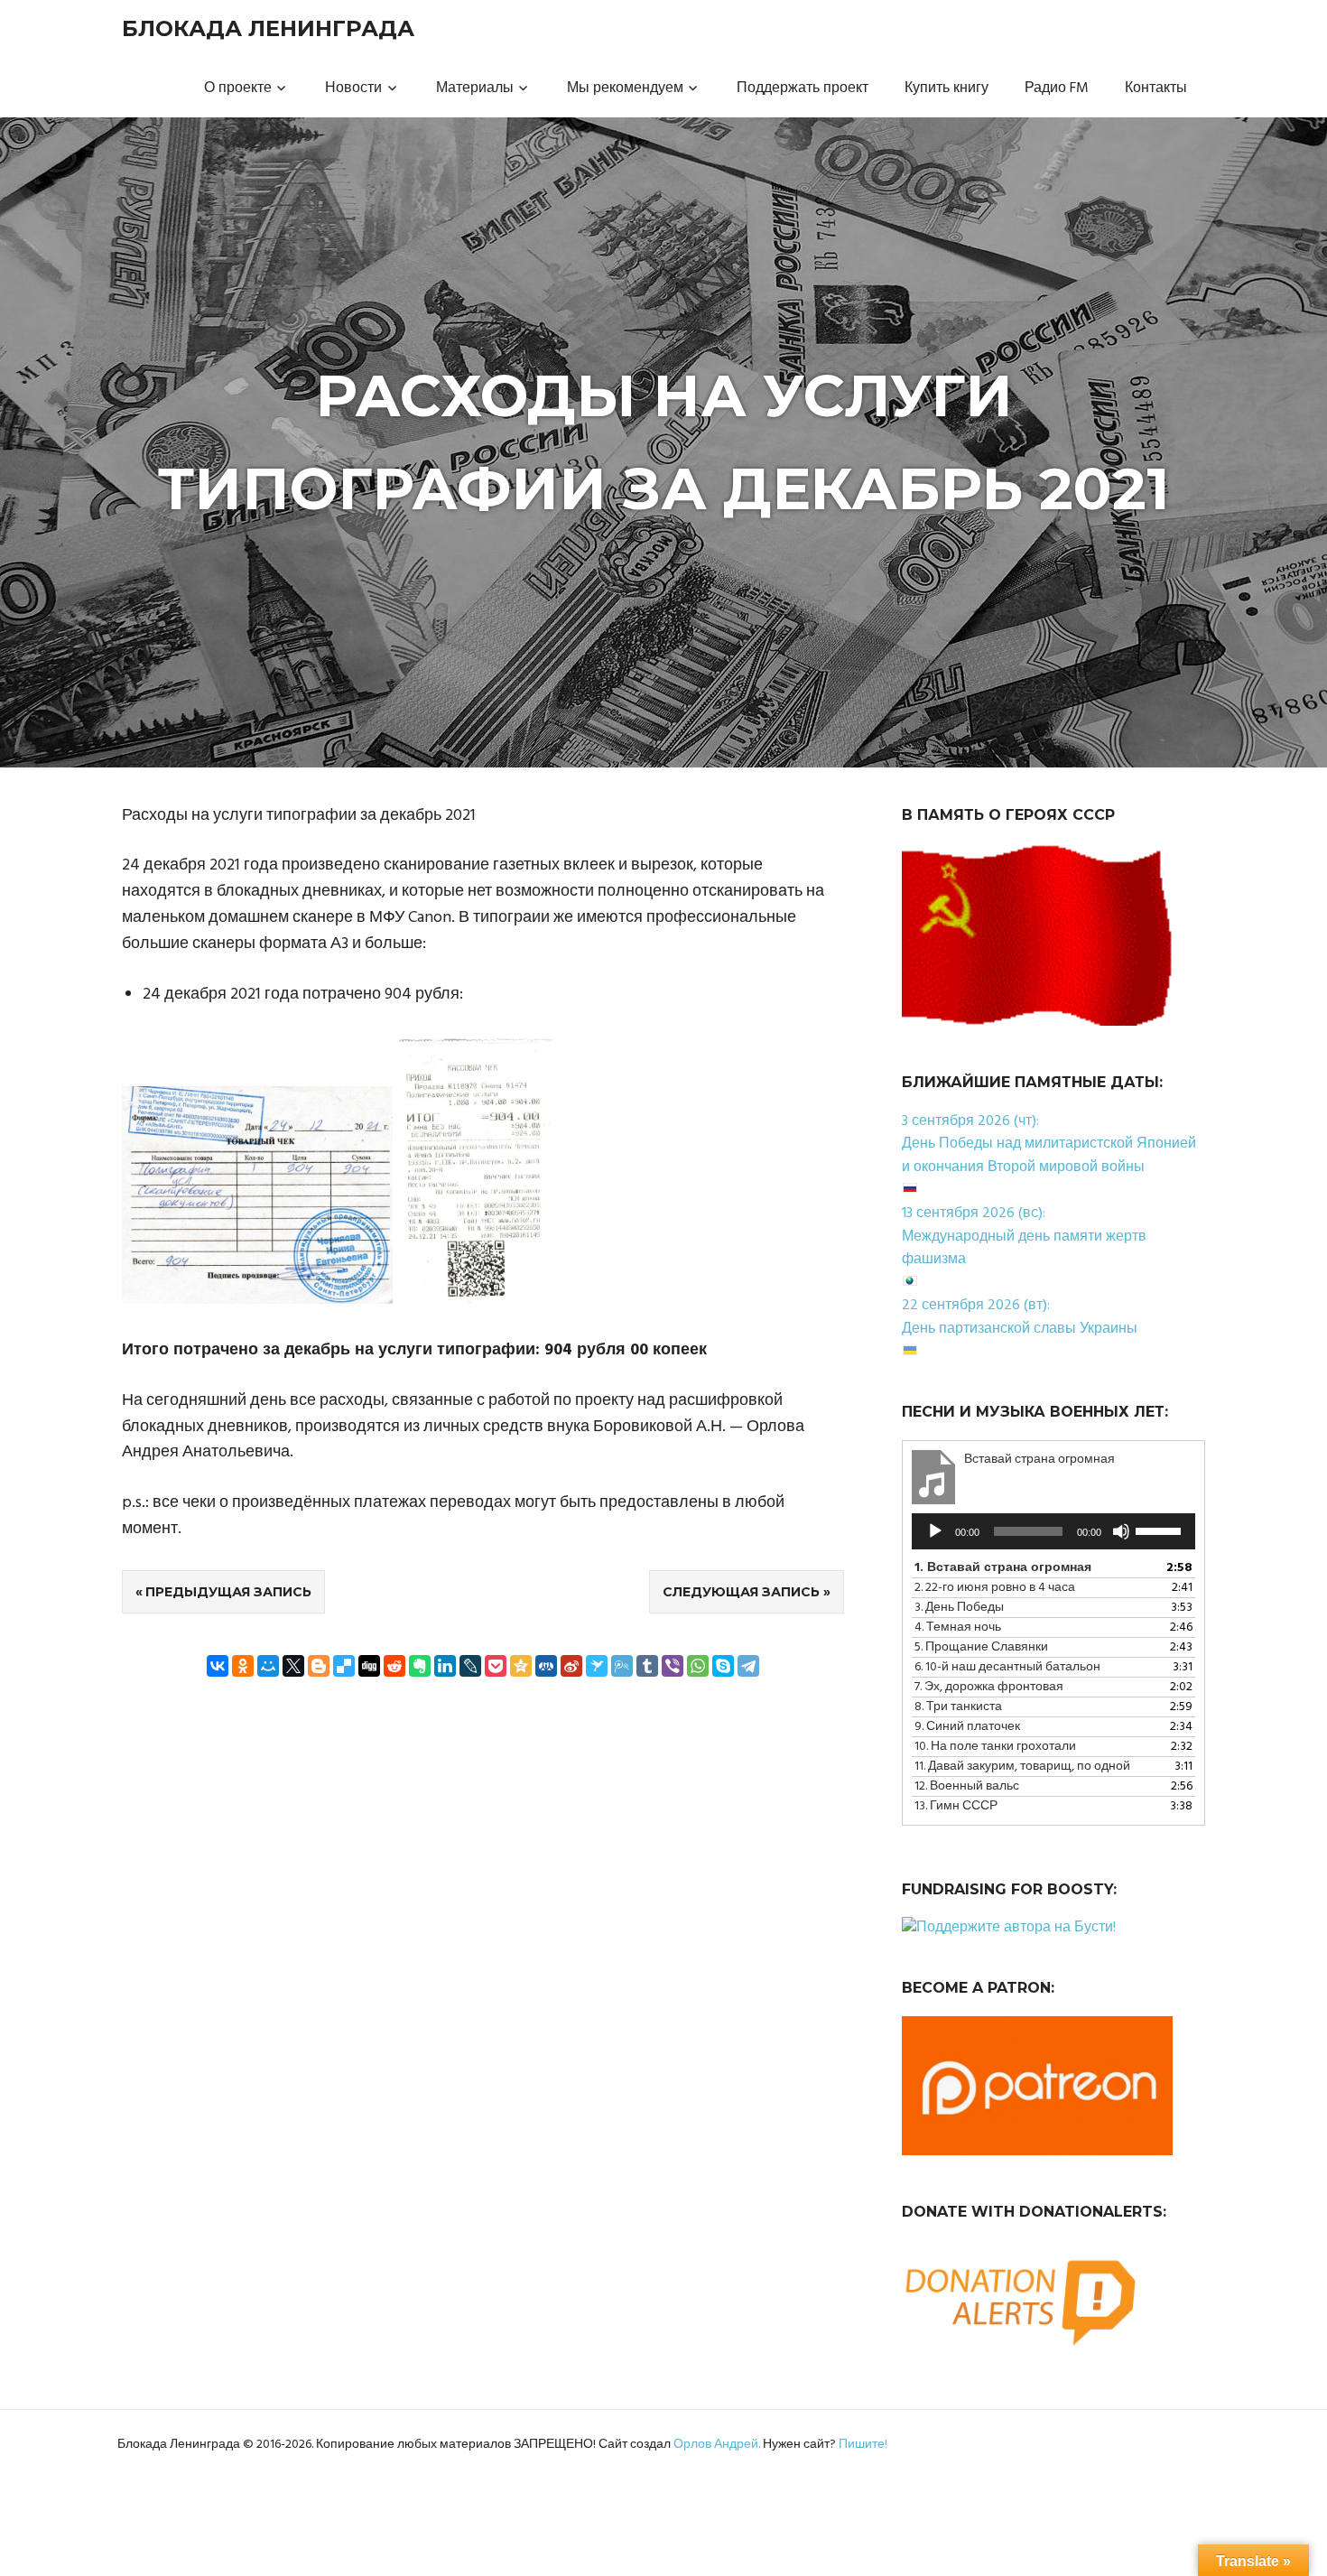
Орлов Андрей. (717, 2445)
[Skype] (723, 1666)
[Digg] (369, 1666)
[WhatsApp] (698, 1666)
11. (1022, 1767)
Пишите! (863, 2445)
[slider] (1161, 1530)
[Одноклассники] (243, 1666)
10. (995, 1747)
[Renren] (546, 1666)
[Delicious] (344, 1666)
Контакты (1156, 88)
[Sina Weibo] (571, 1666)
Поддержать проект (803, 88)
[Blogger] (319, 1666)
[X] (293, 1666)
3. (959, 1608)
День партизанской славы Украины (1020, 1329)
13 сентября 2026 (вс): (974, 1214)
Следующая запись (741, 1592)
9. (967, 1727)
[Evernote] (420, 1666)
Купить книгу (947, 88)
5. (981, 1647)
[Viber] (673, 1666)
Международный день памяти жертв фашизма (1024, 1249)
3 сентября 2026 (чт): (970, 1121)
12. (967, 1786)
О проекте (238, 88)
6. (1007, 1667)
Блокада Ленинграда (268, 28)
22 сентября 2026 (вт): (976, 1306)
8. (958, 1707)
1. (1003, 1568)
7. (989, 1687)
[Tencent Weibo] (622, 1666)
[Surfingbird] (597, 1666)
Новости (353, 88)
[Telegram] (748, 1666)
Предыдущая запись (228, 1592)
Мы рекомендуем (625, 88)
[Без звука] (1121, 1531)
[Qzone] (521, 1666)
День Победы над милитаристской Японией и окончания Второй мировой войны (1049, 1156)
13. (956, 1806)
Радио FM (1057, 88)
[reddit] (394, 1666)
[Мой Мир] (268, 1666)
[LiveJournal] (470, 1666)
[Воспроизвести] (935, 1531)
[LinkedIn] (445, 1666)
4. (958, 1627)
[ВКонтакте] (218, 1666)
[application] (1053, 1531)
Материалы (475, 88)
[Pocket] (496, 1666)
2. (995, 1588)
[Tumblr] (647, 1666)
